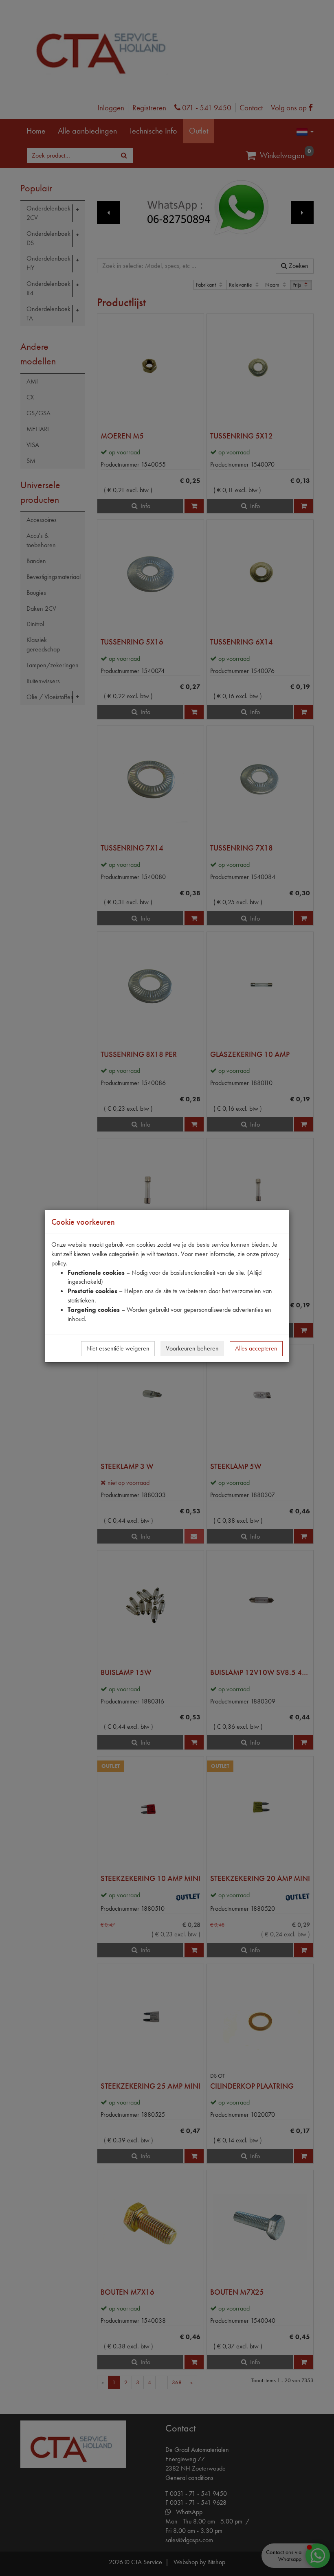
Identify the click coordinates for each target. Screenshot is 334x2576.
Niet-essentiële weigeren (118, 1348)
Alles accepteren (256, 1348)
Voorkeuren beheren (192, 1348)
